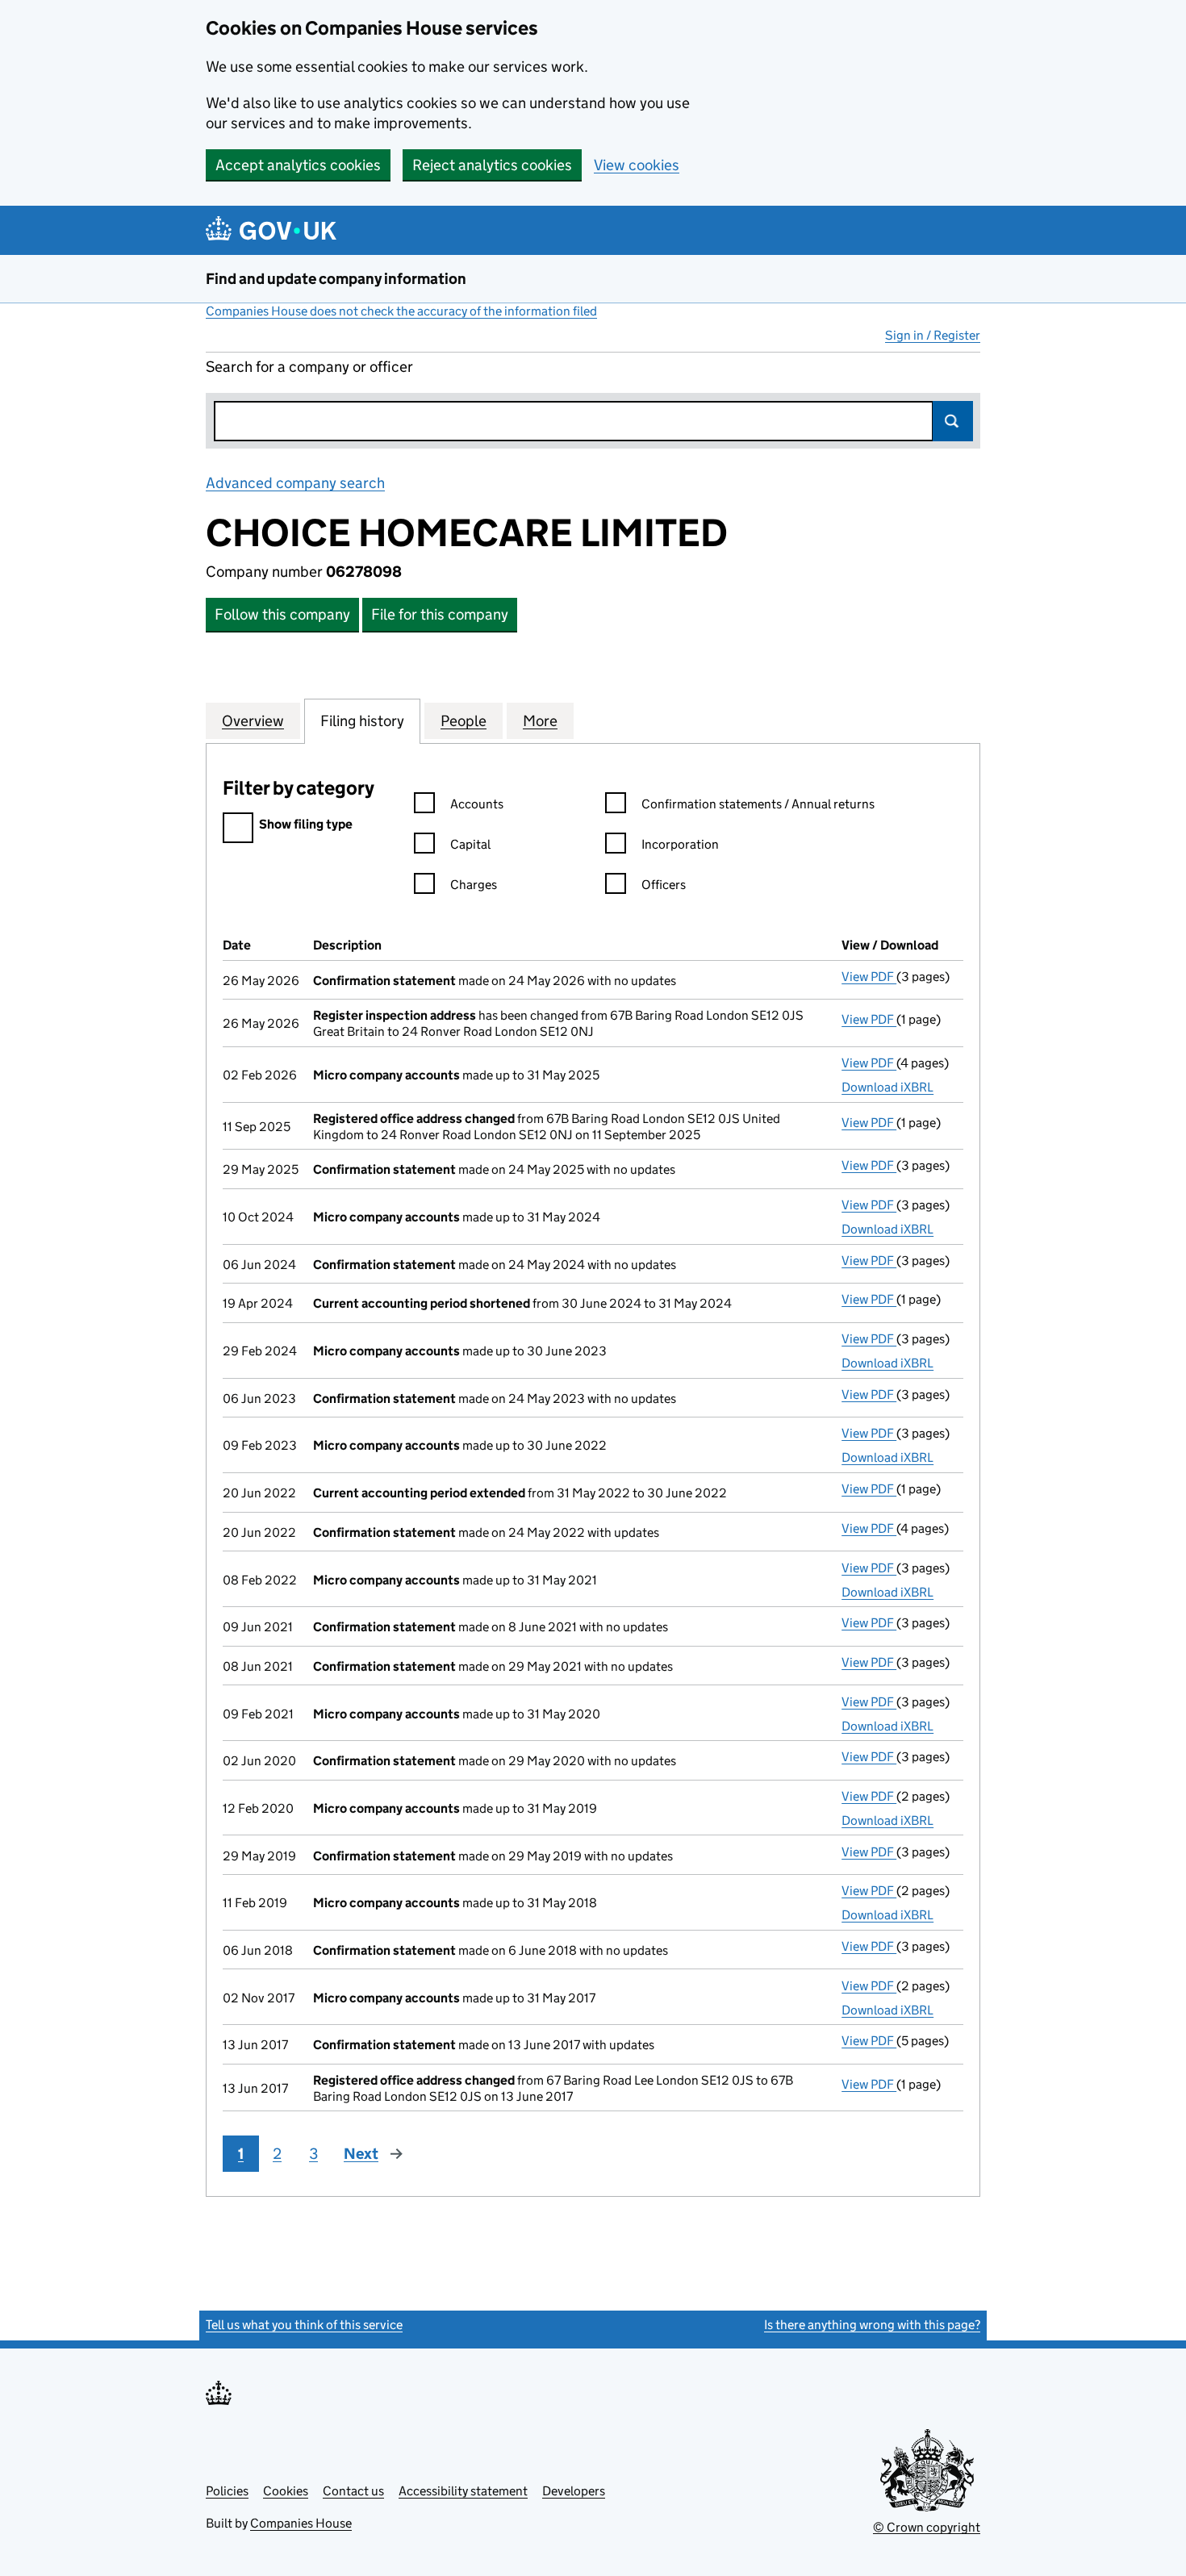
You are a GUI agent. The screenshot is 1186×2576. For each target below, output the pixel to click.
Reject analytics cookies (492, 165)
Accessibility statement (463, 2491)
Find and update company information (336, 279)
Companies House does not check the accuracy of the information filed (401, 311)
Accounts (477, 804)
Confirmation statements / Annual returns (758, 804)
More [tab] (540, 721)
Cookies (286, 2491)
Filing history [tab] (362, 721)
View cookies (637, 165)
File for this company (440, 614)
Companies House (301, 2523)
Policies (227, 2491)
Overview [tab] (253, 721)
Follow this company (282, 614)
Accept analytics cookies (298, 165)
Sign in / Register (933, 335)
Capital (470, 844)
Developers (574, 2491)
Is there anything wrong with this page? (872, 2325)
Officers (664, 885)
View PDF (869, 977)
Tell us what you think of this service (304, 2325)
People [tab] (464, 721)
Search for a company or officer (309, 367)
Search (953, 421)
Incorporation (680, 844)
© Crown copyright (927, 2527)
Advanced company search (295, 483)
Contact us (353, 2491)
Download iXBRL (887, 1087)
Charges (474, 885)
